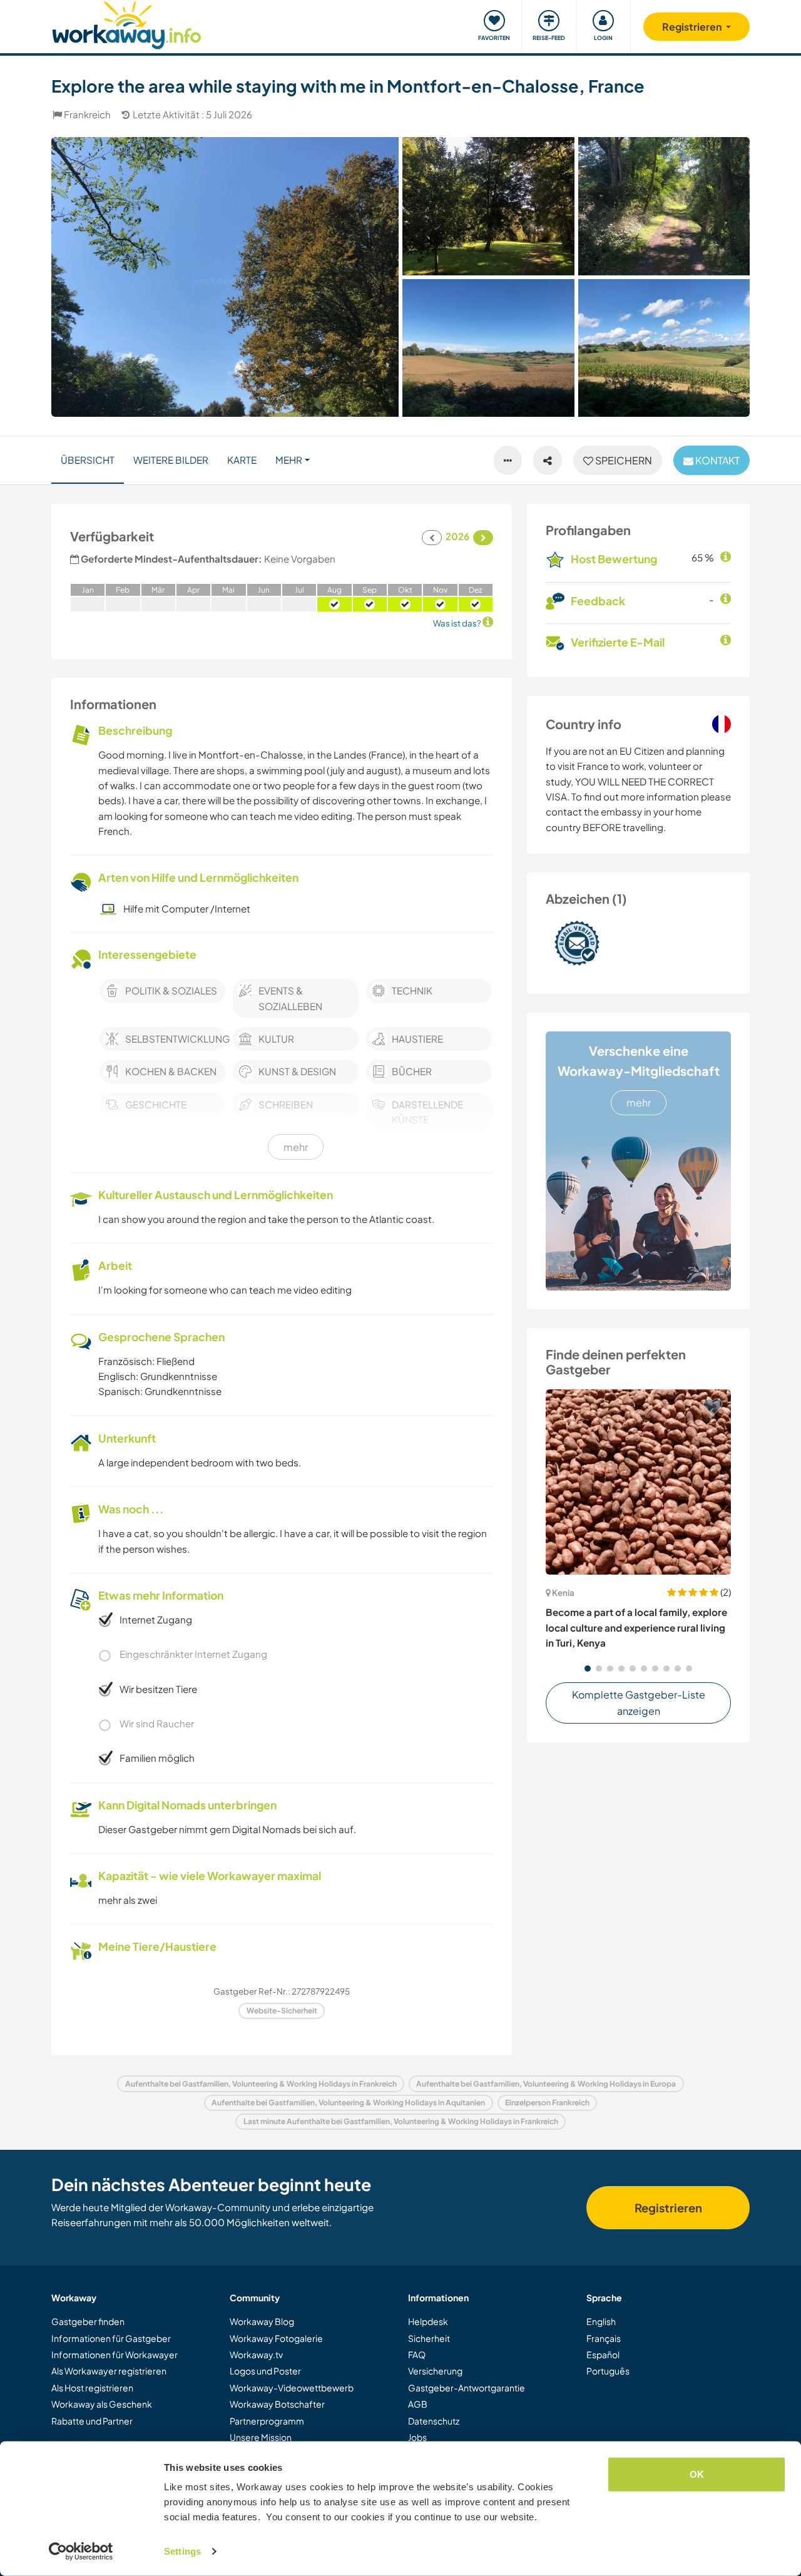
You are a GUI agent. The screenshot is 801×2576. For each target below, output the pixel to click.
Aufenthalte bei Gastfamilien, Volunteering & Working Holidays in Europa (546, 2084)
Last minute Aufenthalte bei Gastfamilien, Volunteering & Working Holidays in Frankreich (401, 2121)
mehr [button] (289, 460)
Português (608, 2371)
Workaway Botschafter (277, 2404)
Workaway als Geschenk (102, 2404)
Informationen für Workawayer (115, 2354)
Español (603, 2354)
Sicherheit (429, 2338)
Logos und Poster (265, 2371)
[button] (588, 1669)
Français (604, 2338)
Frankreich (87, 114)
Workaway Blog (262, 2321)
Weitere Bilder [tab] (171, 460)
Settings (182, 2551)
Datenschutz (434, 2421)
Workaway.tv (256, 2354)
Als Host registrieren (92, 2388)
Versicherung (435, 2371)
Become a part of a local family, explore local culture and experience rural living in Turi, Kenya (636, 1627)
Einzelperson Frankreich (547, 2103)
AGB (418, 2404)
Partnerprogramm (267, 2421)
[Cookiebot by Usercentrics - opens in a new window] (81, 2552)
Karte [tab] (242, 460)
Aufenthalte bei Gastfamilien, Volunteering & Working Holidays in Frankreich (261, 2084)
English (601, 2321)
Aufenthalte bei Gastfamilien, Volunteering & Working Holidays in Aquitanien (348, 2103)
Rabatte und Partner (92, 2421)
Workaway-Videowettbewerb (292, 2388)
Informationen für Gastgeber (111, 2338)
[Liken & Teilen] (548, 461)
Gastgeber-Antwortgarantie (467, 2388)
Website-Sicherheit (282, 2011)
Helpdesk (428, 2321)
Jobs (417, 2437)
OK (697, 2474)
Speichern (623, 460)
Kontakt (717, 460)
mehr (639, 1102)
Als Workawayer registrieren (109, 2371)
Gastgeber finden (88, 2321)
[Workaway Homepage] (127, 23)
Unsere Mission (261, 2437)
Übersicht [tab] (88, 460)
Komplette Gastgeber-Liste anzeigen (639, 1703)
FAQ (417, 2354)
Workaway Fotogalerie (276, 2338)
